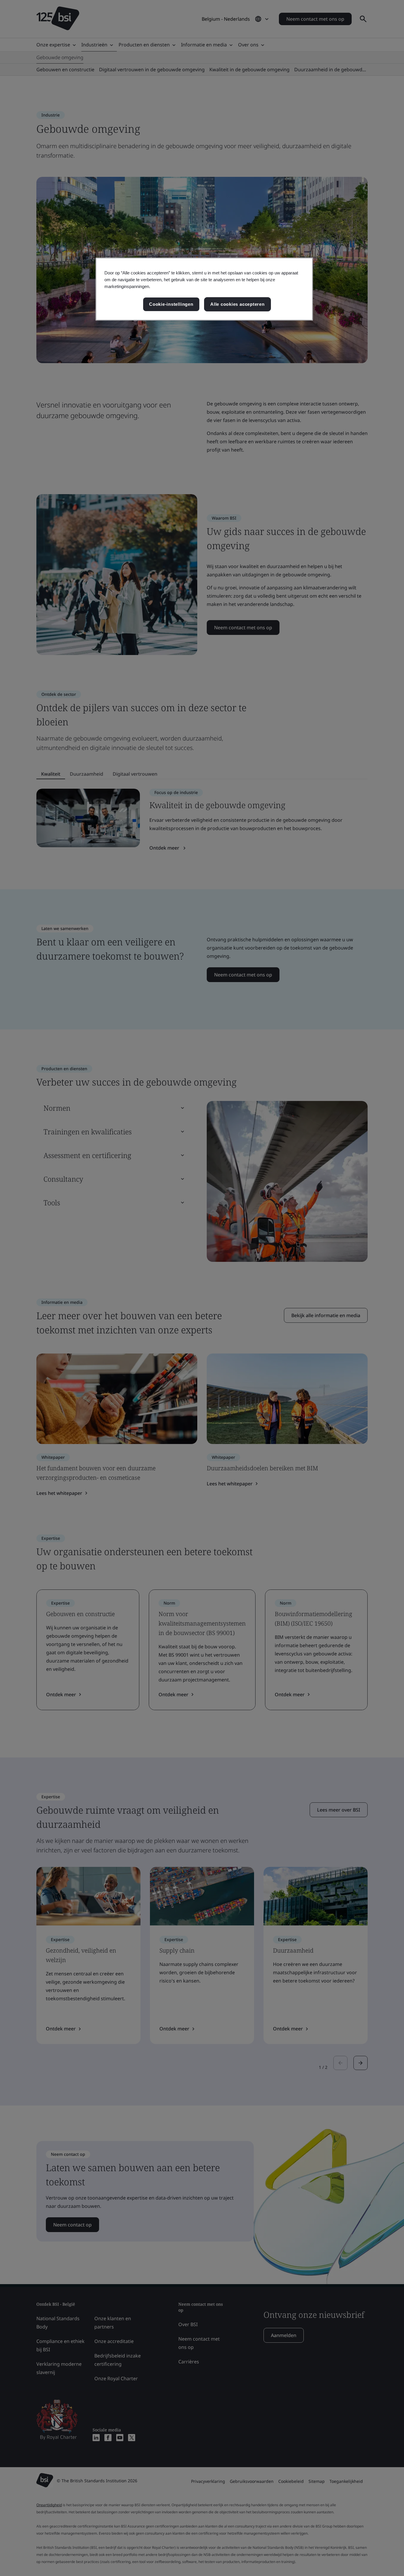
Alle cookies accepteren (237, 304)
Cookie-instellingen (171, 304)
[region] (204, 289)
